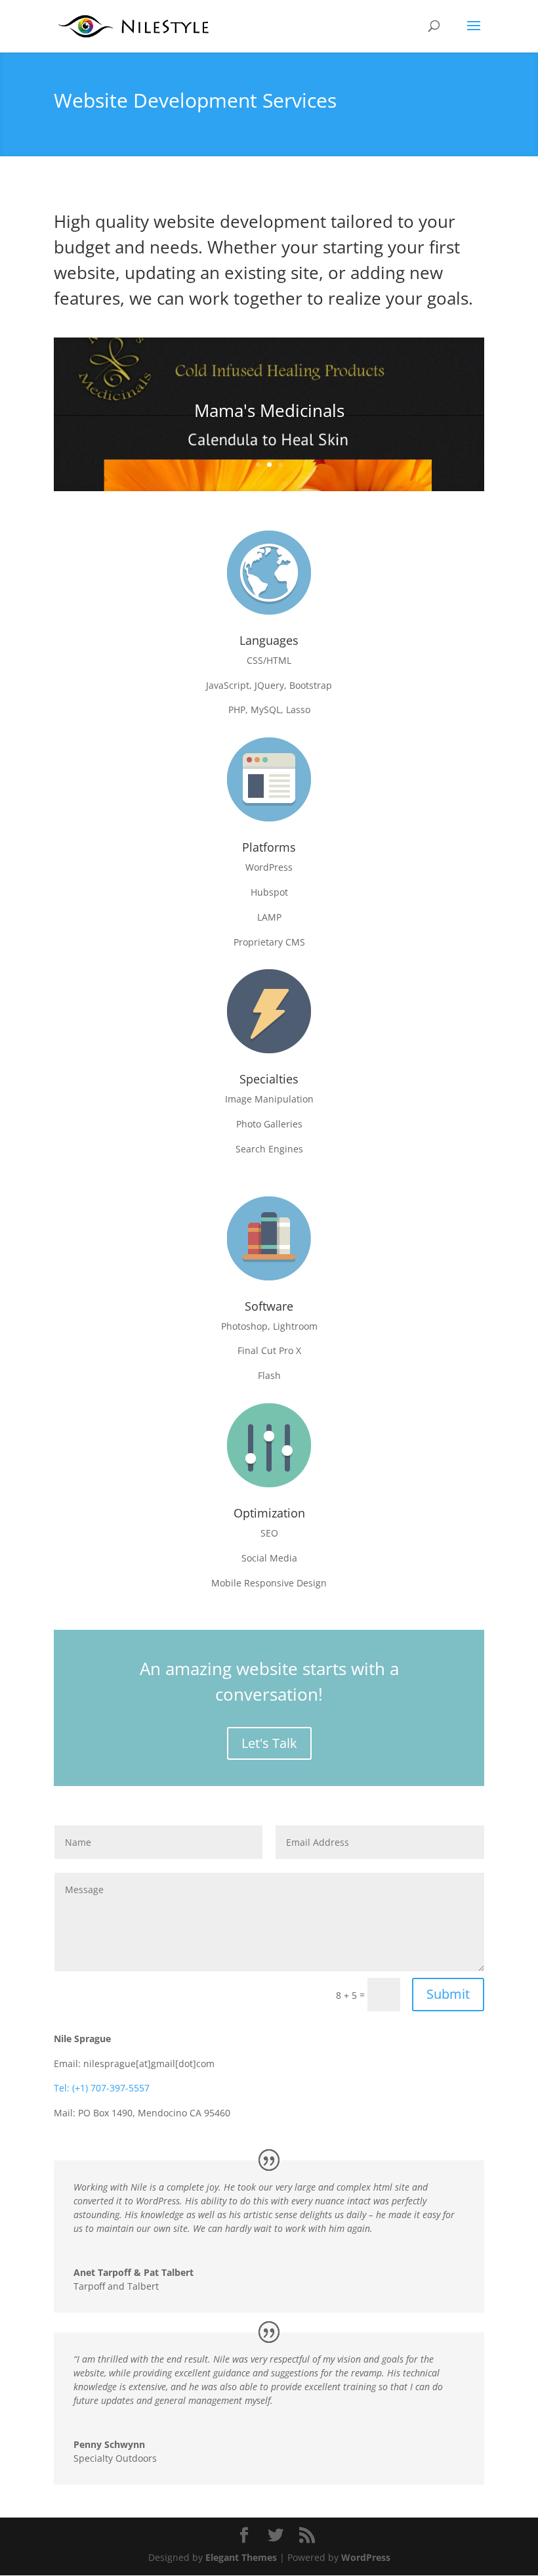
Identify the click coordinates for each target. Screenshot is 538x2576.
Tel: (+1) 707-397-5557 (102, 2088)
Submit (448, 1994)
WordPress (366, 2557)
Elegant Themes (241, 2557)
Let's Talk (269, 1743)
